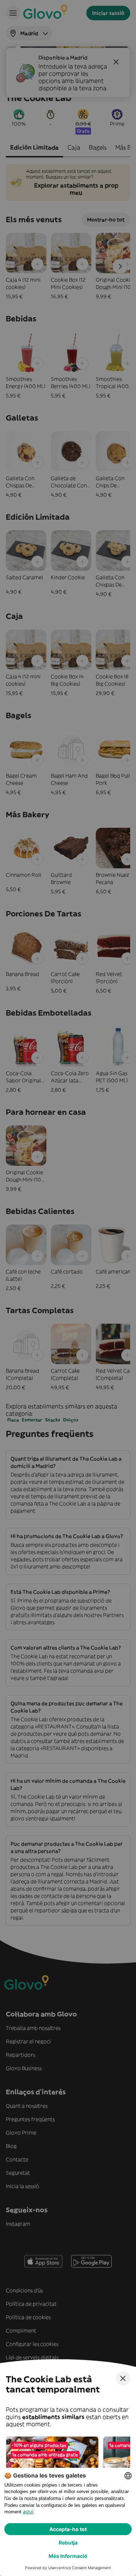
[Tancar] (123, 2378)
